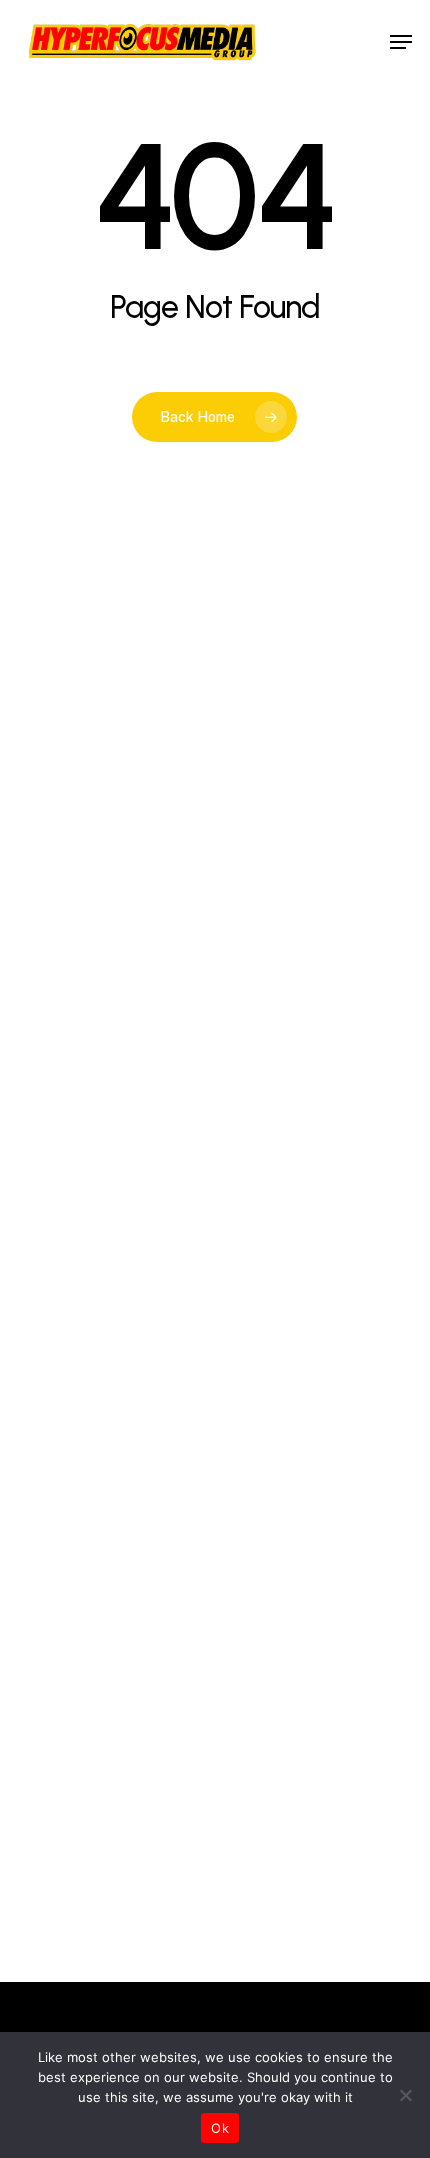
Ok (220, 2128)
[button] (401, 42)
